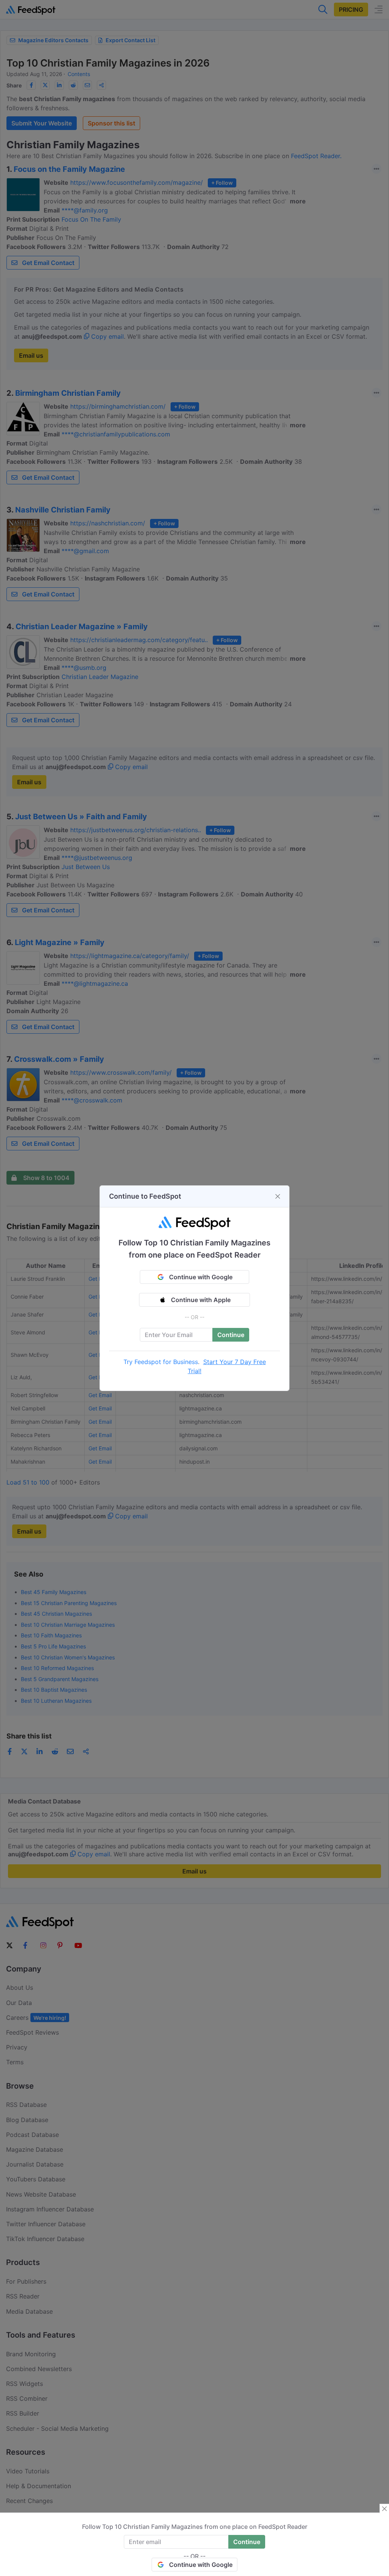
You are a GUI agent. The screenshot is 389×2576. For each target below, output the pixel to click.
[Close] (278, 1196)
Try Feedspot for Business (161, 1362)
